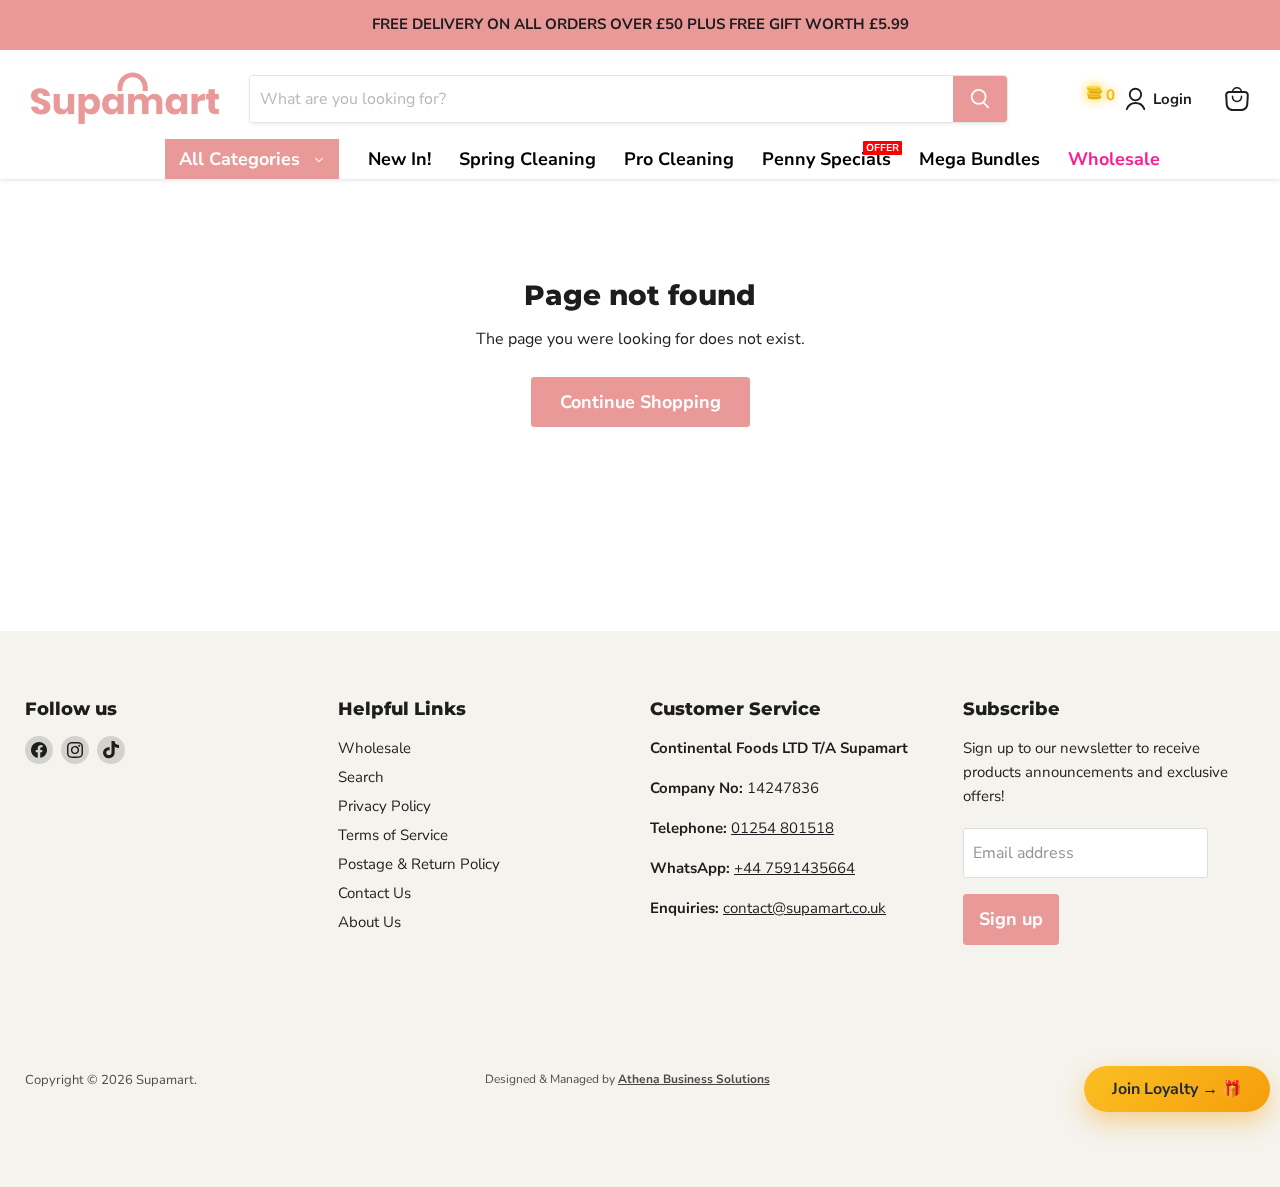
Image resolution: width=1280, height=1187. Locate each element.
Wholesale (374, 748)
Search (361, 777)
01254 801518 (782, 828)
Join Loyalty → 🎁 (1177, 1089)
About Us (369, 922)
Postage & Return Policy (419, 864)
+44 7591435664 (794, 868)
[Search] (980, 99)
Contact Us (374, 893)
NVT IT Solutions (57, 1097)
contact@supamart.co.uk (804, 908)
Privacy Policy (384, 806)
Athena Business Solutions (694, 1079)
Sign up (1011, 919)
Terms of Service (393, 835)
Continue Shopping (640, 402)
